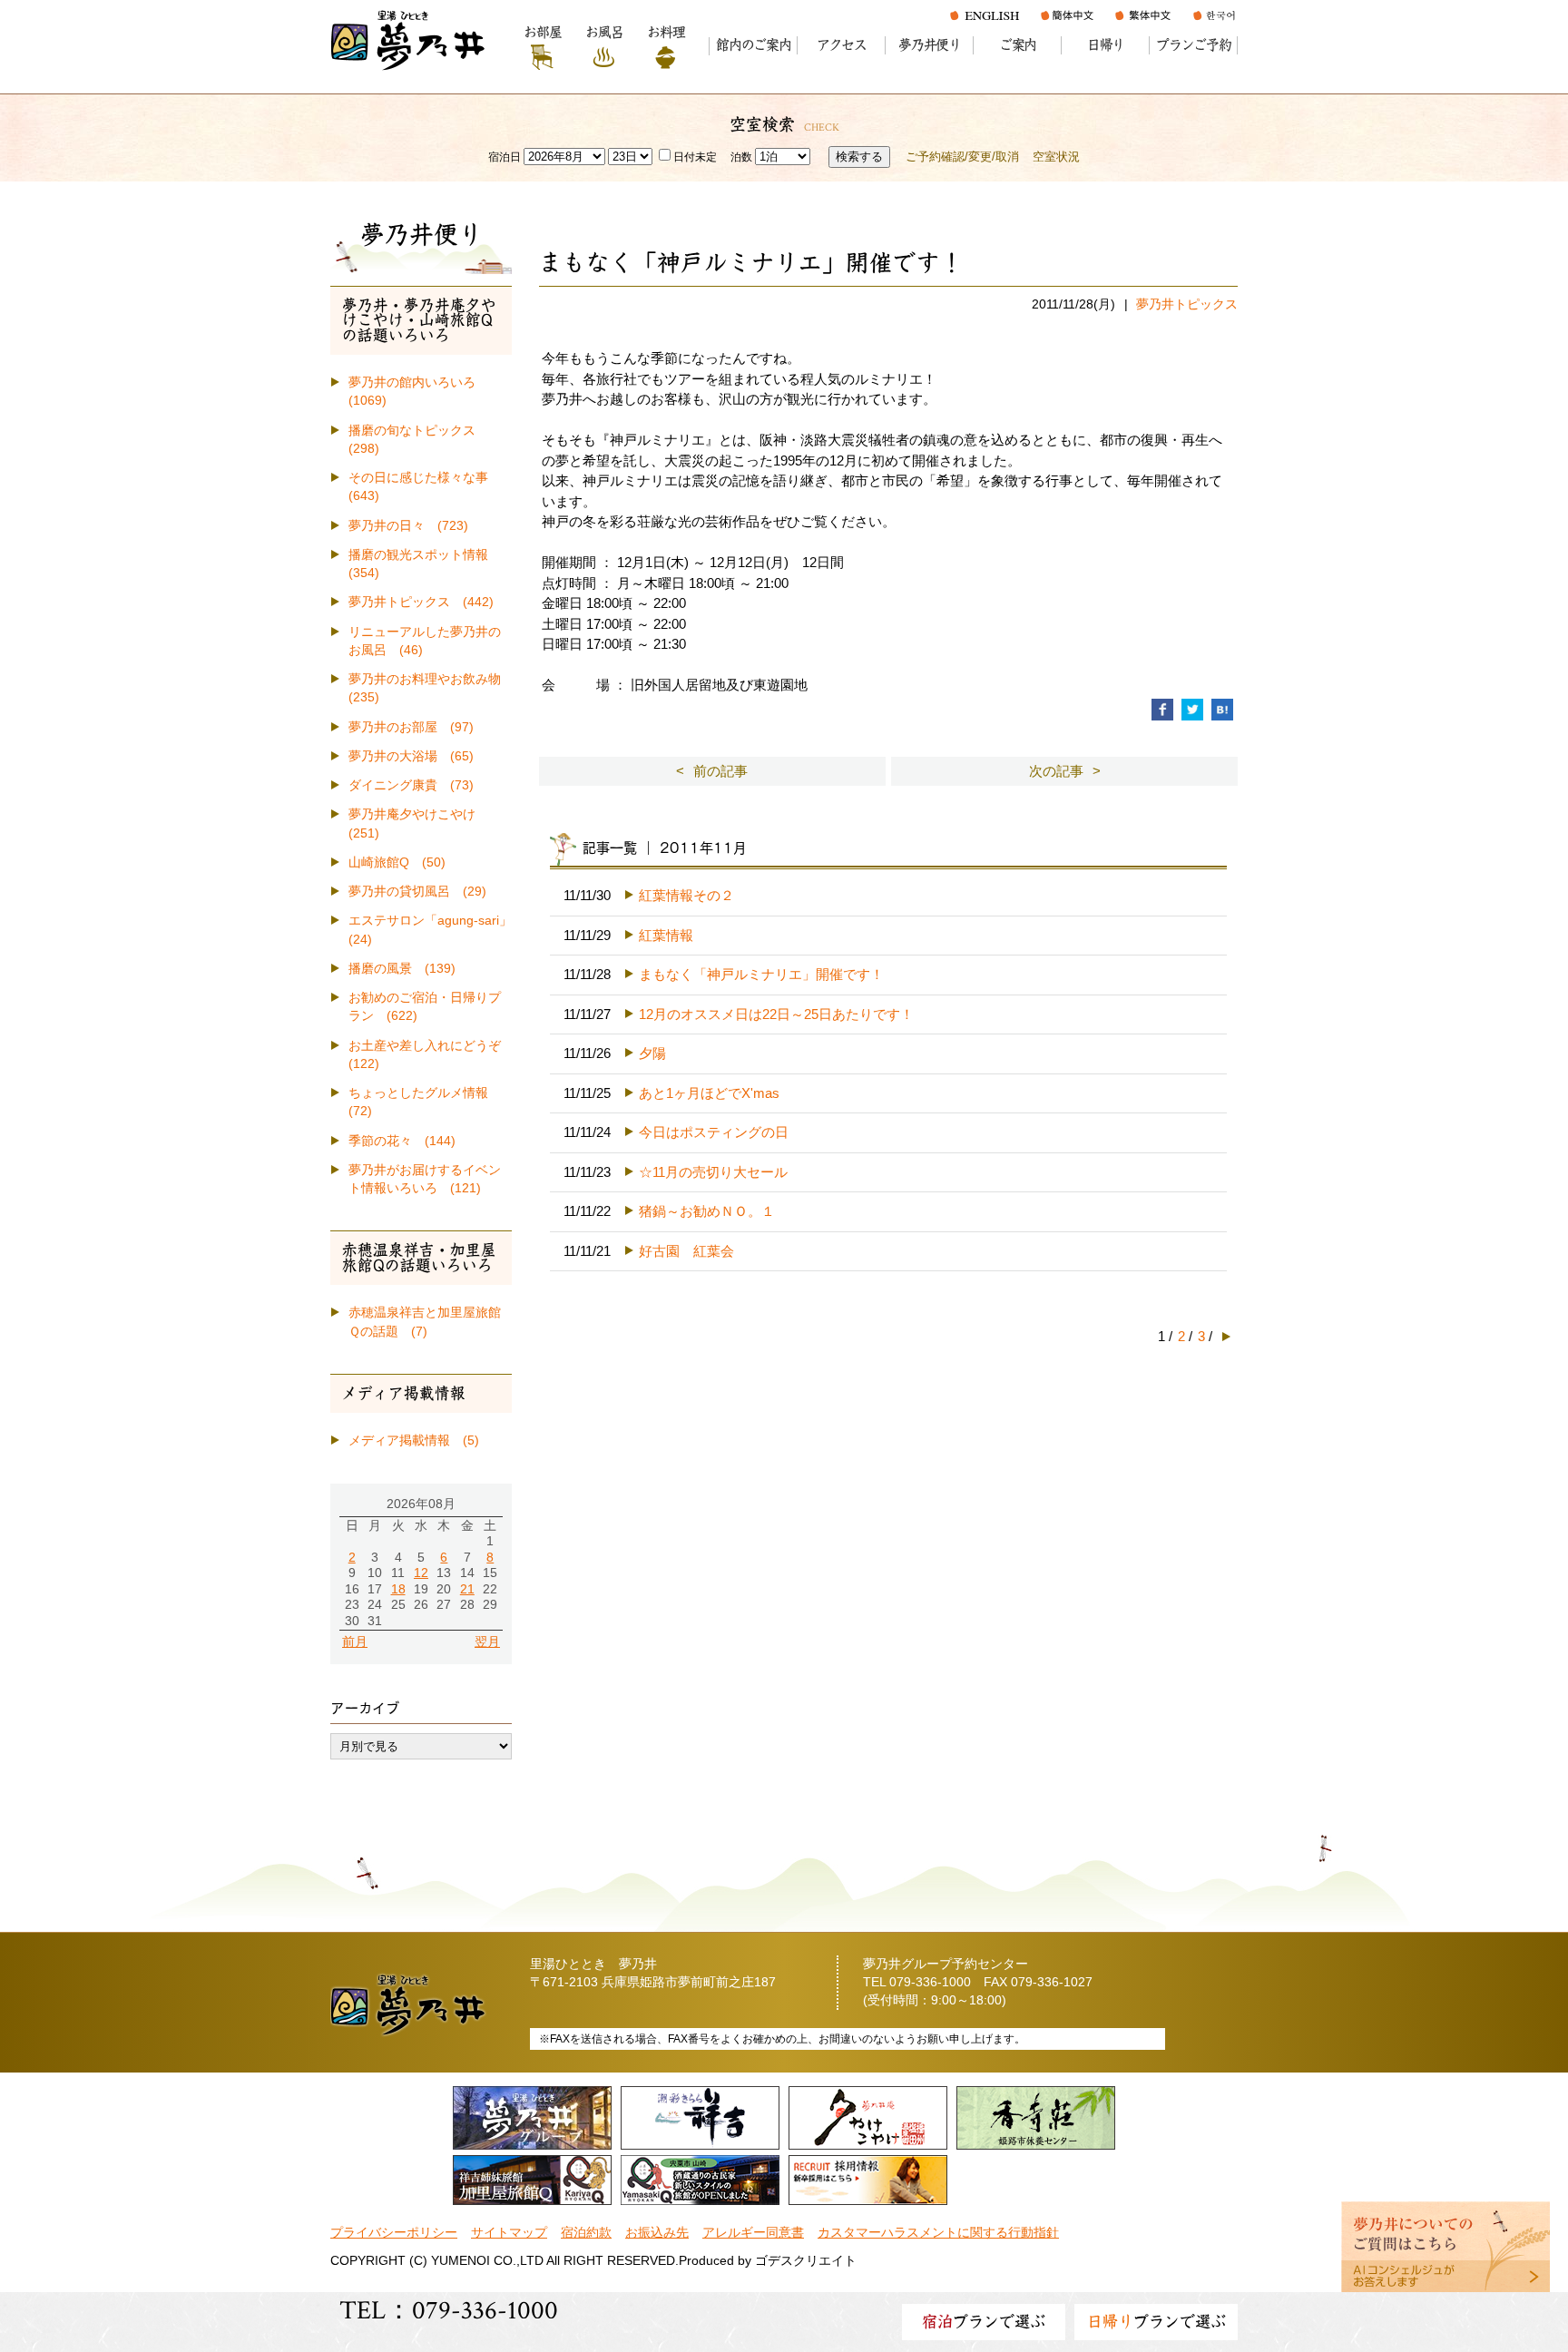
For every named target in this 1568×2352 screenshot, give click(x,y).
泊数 (741, 157)
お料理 (666, 32)
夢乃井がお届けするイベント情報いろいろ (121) (425, 1179)
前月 (355, 1642)
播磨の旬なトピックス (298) (418, 440)
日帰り (1106, 45)
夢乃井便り (930, 45)
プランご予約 (1194, 45)
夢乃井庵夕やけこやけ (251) (418, 823)
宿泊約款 (586, 2233)
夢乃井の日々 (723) (408, 526)
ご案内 (1018, 45)
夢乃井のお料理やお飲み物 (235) (430, 688)
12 (421, 1573)
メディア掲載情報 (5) (414, 1441)
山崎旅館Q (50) (397, 862)
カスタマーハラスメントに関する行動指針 (938, 2233)
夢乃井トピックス (1187, 304)
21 (467, 1589)
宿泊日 (505, 157)
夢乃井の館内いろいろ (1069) (418, 392)
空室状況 (1056, 157)
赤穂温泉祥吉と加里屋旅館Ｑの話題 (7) (425, 1322)
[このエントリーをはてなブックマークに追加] (1222, 708)
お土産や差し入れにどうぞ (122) (430, 1055)
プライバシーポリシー (394, 2233)
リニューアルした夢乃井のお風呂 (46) (425, 641)
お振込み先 (657, 2233)
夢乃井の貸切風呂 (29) (417, 892)
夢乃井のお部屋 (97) (411, 727)
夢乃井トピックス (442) (421, 602)
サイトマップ (509, 2233)
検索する (859, 157)
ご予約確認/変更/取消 (962, 157)
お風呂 (604, 32)
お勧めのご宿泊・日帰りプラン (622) (425, 1007)
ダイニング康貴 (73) (411, 785)
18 (398, 1589)
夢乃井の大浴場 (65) (411, 756)
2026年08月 (421, 1504)
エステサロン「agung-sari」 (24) (430, 930)
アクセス (842, 45)
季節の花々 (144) (402, 1141)
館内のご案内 (754, 45)
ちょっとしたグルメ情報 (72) (425, 1102)
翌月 (487, 1642)
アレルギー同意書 (753, 2233)
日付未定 (695, 157)
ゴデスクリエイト (806, 2261)
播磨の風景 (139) (402, 969)
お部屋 (542, 32)
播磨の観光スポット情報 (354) (425, 564)
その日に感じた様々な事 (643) (425, 487)
